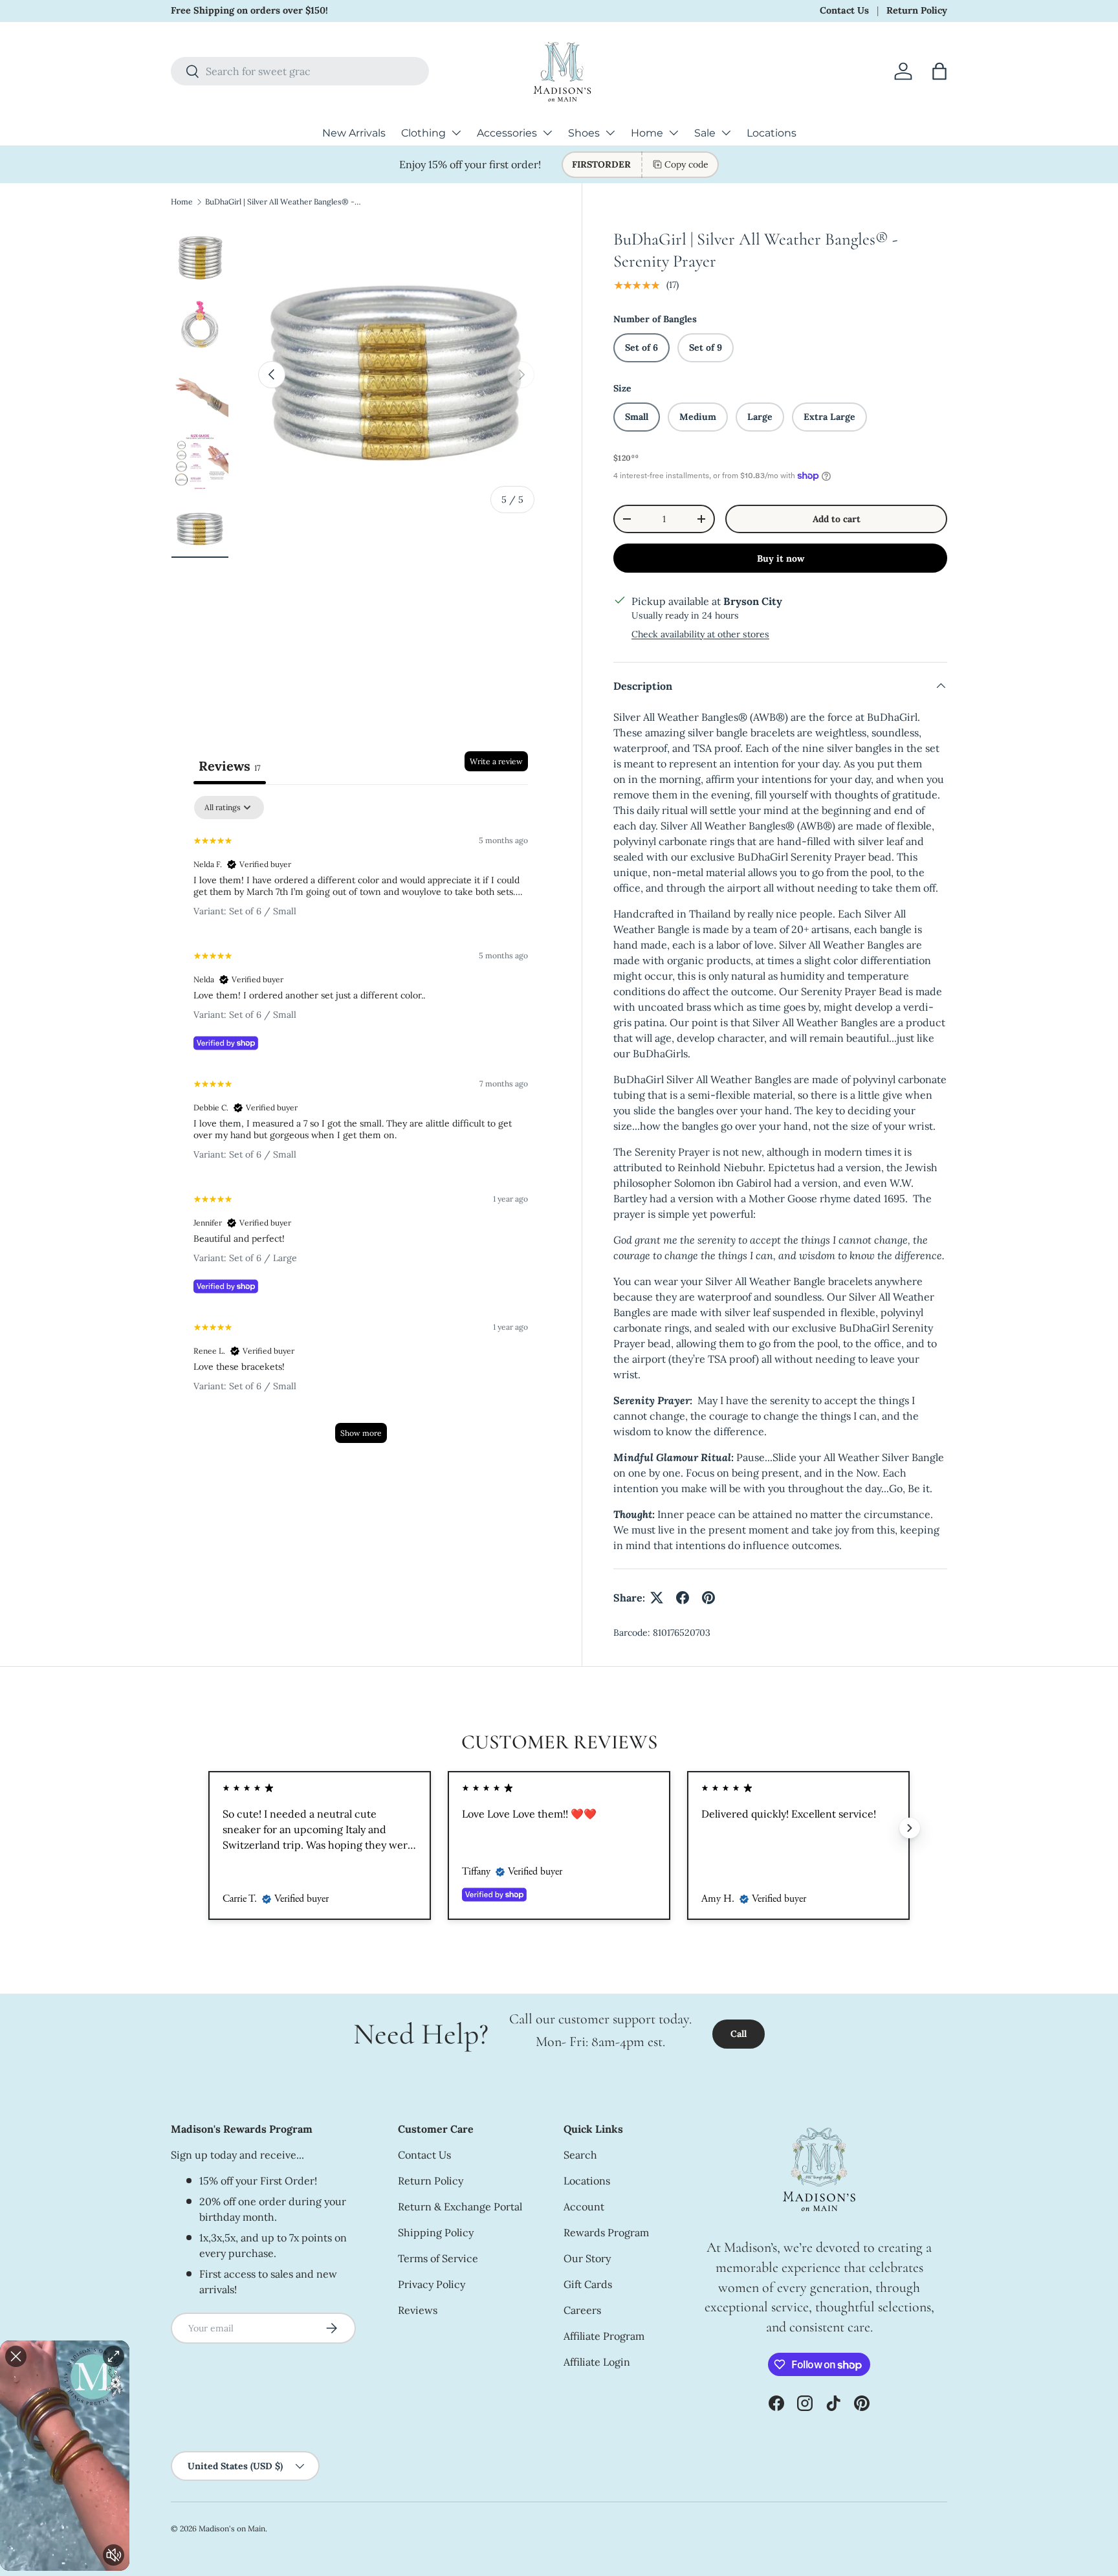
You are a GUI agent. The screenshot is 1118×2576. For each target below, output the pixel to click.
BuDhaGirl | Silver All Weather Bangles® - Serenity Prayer (283, 202)
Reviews (418, 2310)
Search (580, 2155)
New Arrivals (354, 133)
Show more (361, 1433)
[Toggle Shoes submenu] (610, 133)
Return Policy (917, 10)
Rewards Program (606, 2232)
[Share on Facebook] (683, 1598)
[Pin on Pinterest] (708, 1598)
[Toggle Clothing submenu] (456, 133)
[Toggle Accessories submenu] (547, 133)
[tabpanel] (361, 1126)
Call (739, 2034)
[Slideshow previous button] (208, 1828)
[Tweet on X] (657, 1598)
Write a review (496, 761)
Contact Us (844, 10)
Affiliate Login (597, 2362)
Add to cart (837, 519)
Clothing (423, 133)
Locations (772, 133)
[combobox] (300, 71)
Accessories (507, 133)
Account (584, 2207)
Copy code (686, 164)
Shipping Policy (436, 2232)
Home (647, 133)
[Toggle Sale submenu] (726, 133)
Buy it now (781, 558)
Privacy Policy (432, 2284)
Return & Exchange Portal (460, 2207)
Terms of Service (438, 2258)
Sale (705, 133)
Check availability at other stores (700, 634)
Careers (582, 2310)
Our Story (587, 2258)
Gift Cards (588, 2284)
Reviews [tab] (230, 766)
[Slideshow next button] (910, 1828)
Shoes (584, 133)
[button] (939, 71)
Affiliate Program (604, 2336)
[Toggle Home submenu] (674, 133)
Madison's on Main (232, 2528)
